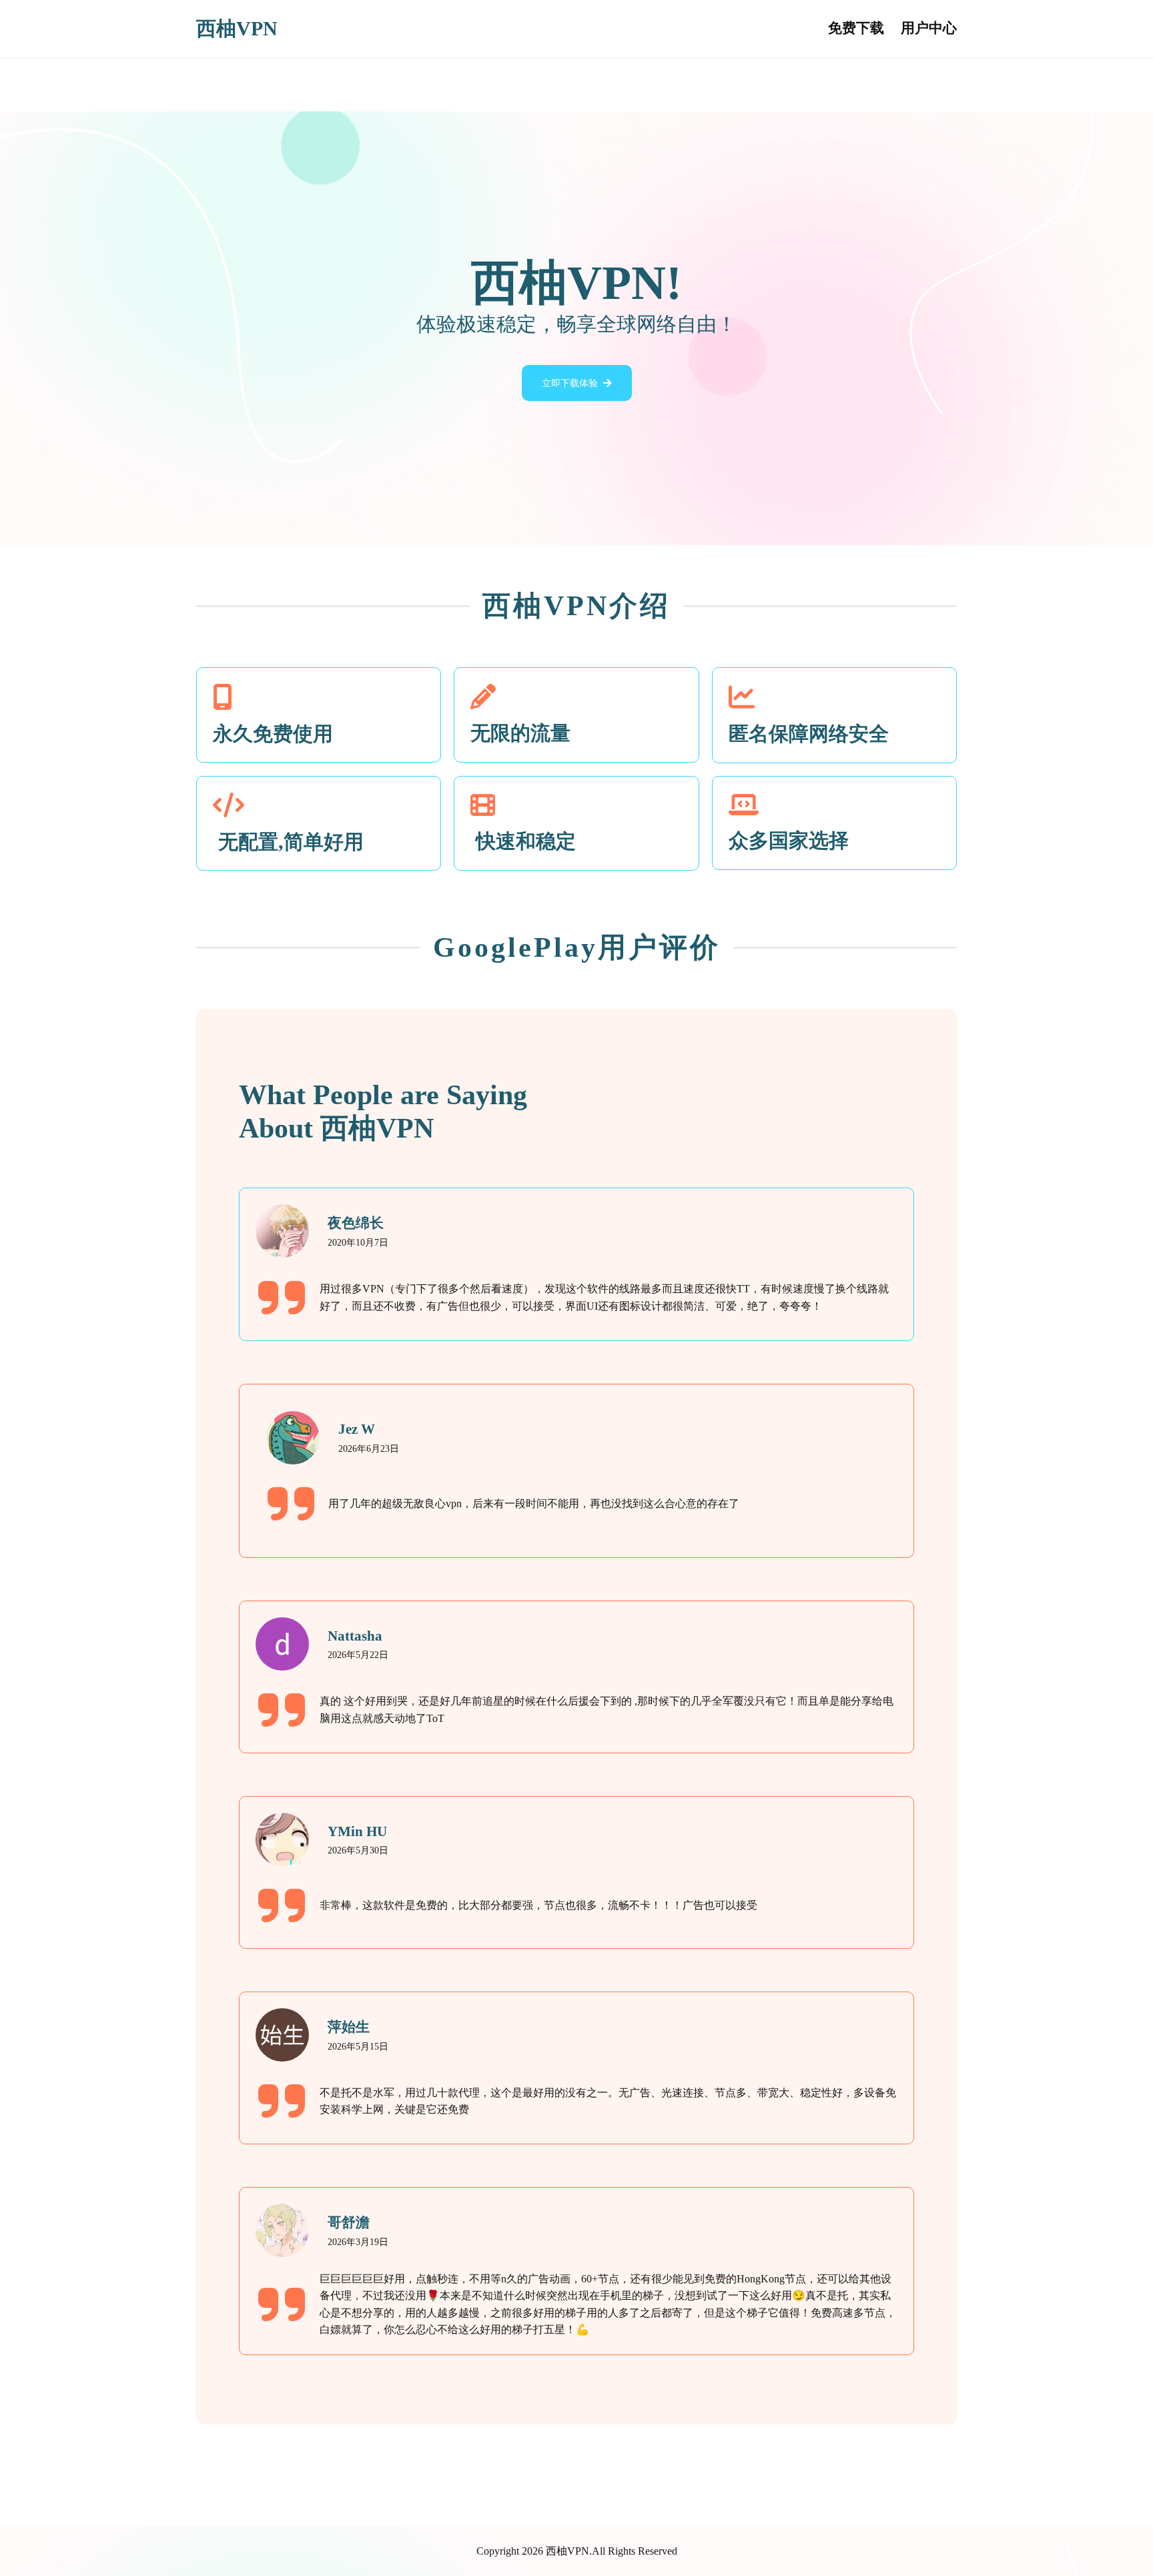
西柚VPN (237, 29)
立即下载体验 (570, 383)
